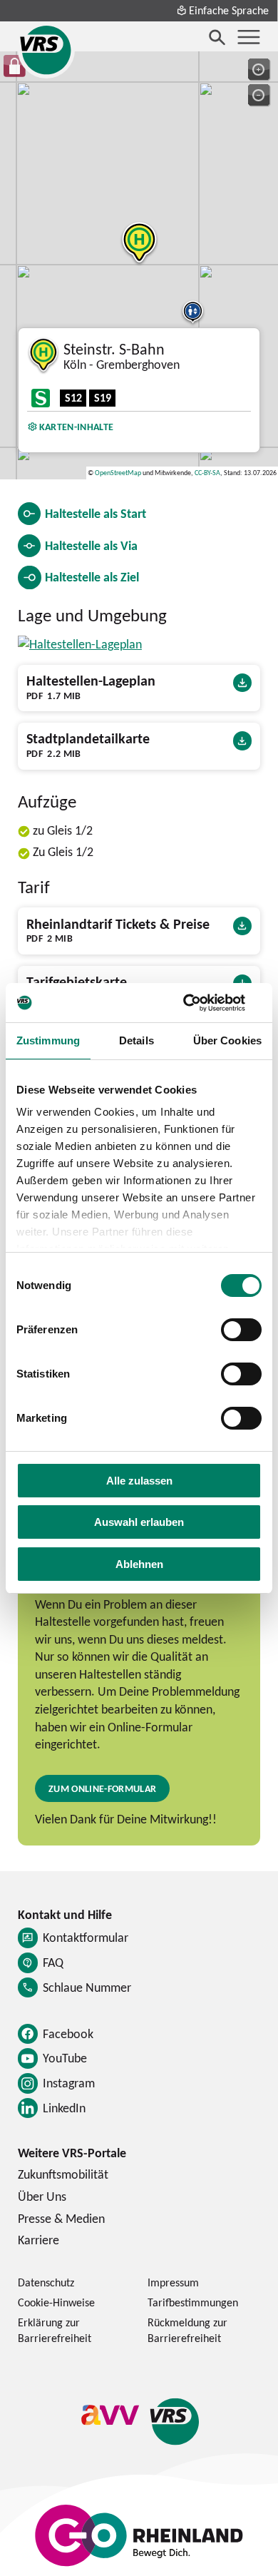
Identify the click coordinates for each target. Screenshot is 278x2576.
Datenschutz (46, 2282)
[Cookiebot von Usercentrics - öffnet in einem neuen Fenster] (200, 1003)
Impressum (173, 2282)
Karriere (38, 2240)
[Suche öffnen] (217, 37)
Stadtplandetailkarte (88, 739)
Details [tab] (137, 1040)
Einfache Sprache (229, 10)
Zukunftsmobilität (63, 2174)
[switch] (241, 1330)
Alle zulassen (139, 1481)
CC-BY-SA (207, 473)
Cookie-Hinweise (56, 2302)
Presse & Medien (61, 2218)
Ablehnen (139, 1564)
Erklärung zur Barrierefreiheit (55, 2330)
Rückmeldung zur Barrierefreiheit (187, 2330)
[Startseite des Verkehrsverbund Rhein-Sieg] (46, 50)
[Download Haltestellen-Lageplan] (80, 644)
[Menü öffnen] (249, 37)
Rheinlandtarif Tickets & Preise (118, 925)
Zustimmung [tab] (48, 1040)
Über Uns (42, 2196)
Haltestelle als (96, 513)
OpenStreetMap (118, 473)
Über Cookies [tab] (227, 1040)
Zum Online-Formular (102, 1788)
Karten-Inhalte (76, 426)
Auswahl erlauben (139, 1522)
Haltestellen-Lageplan (91, 681)
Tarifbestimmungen (193, 2302)
